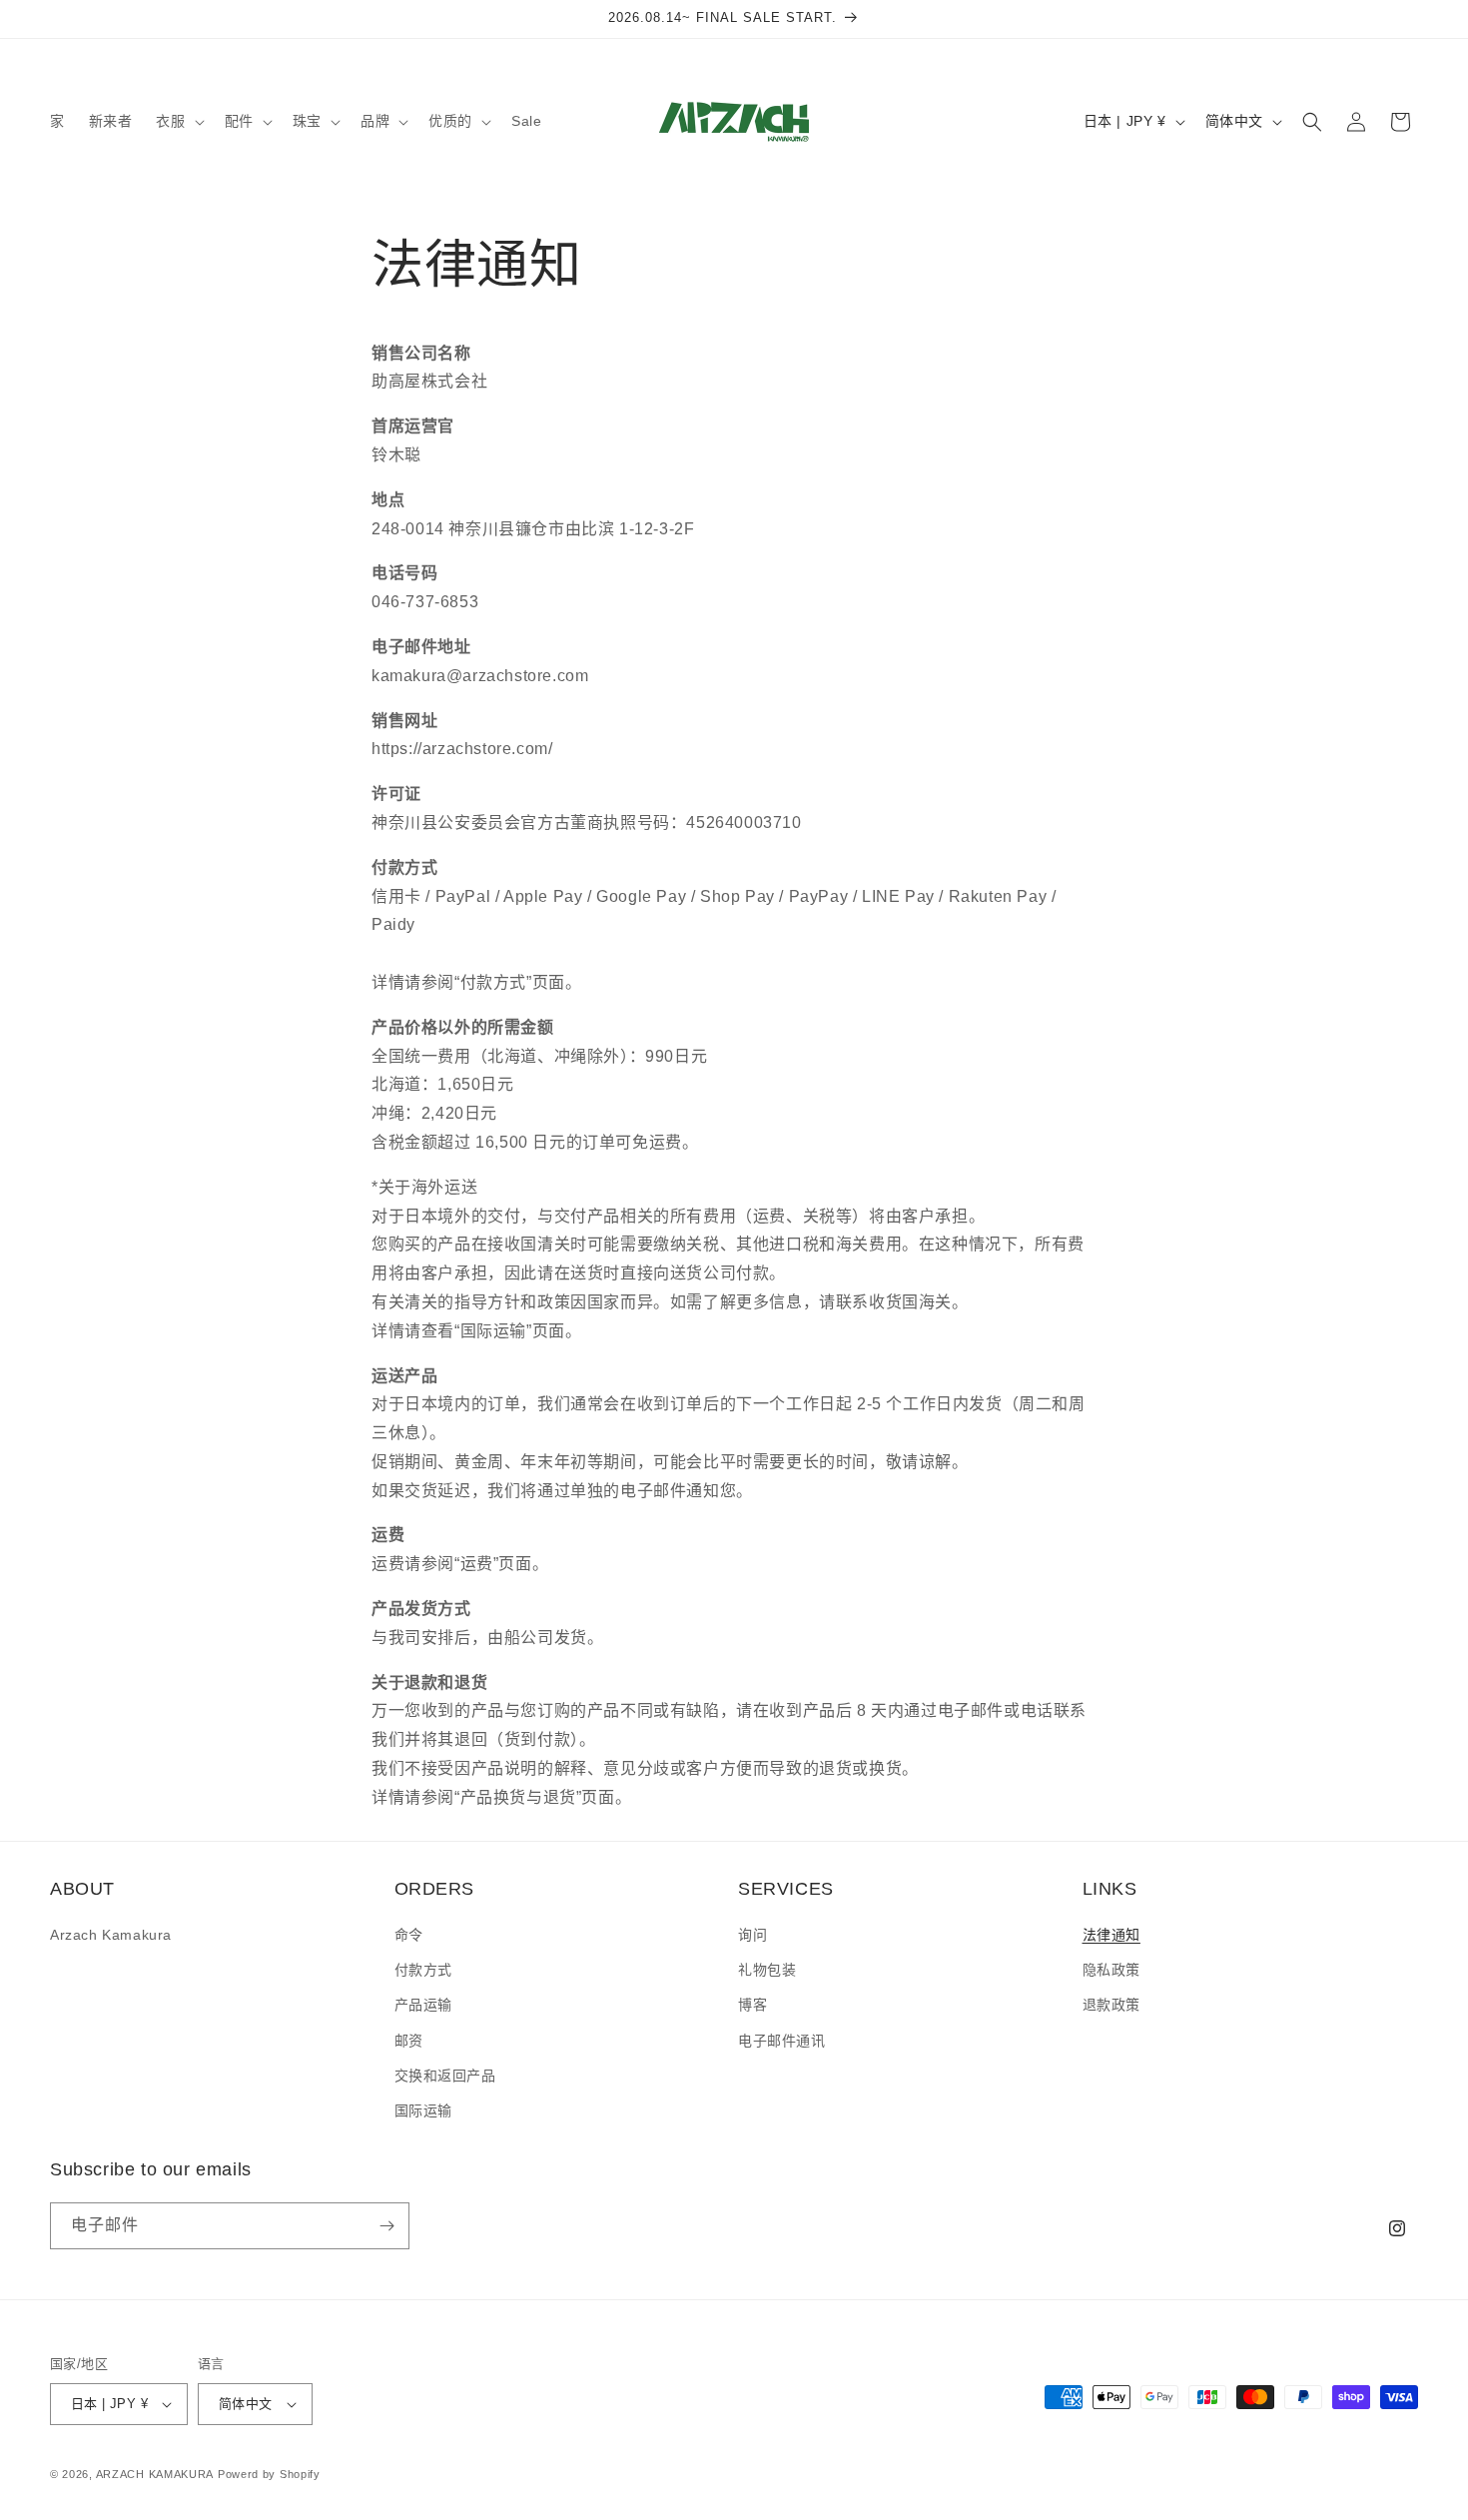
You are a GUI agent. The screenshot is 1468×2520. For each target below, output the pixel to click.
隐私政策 (1111, 1970)
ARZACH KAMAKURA (155, 2474)
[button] (178, 121)
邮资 (409, 2041)
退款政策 (1111, 2005)
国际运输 (423, 2110)
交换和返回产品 (445, 2076)
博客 (752, 2005)
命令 (409, 1935)
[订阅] (386, 2226)
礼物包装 (767, 1970)
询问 (752, 1935)
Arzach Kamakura (111, 1935)
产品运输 (423, 2005)
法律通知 (1111, 1935)
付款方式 (423, 1970)
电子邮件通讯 (782, 2041)
